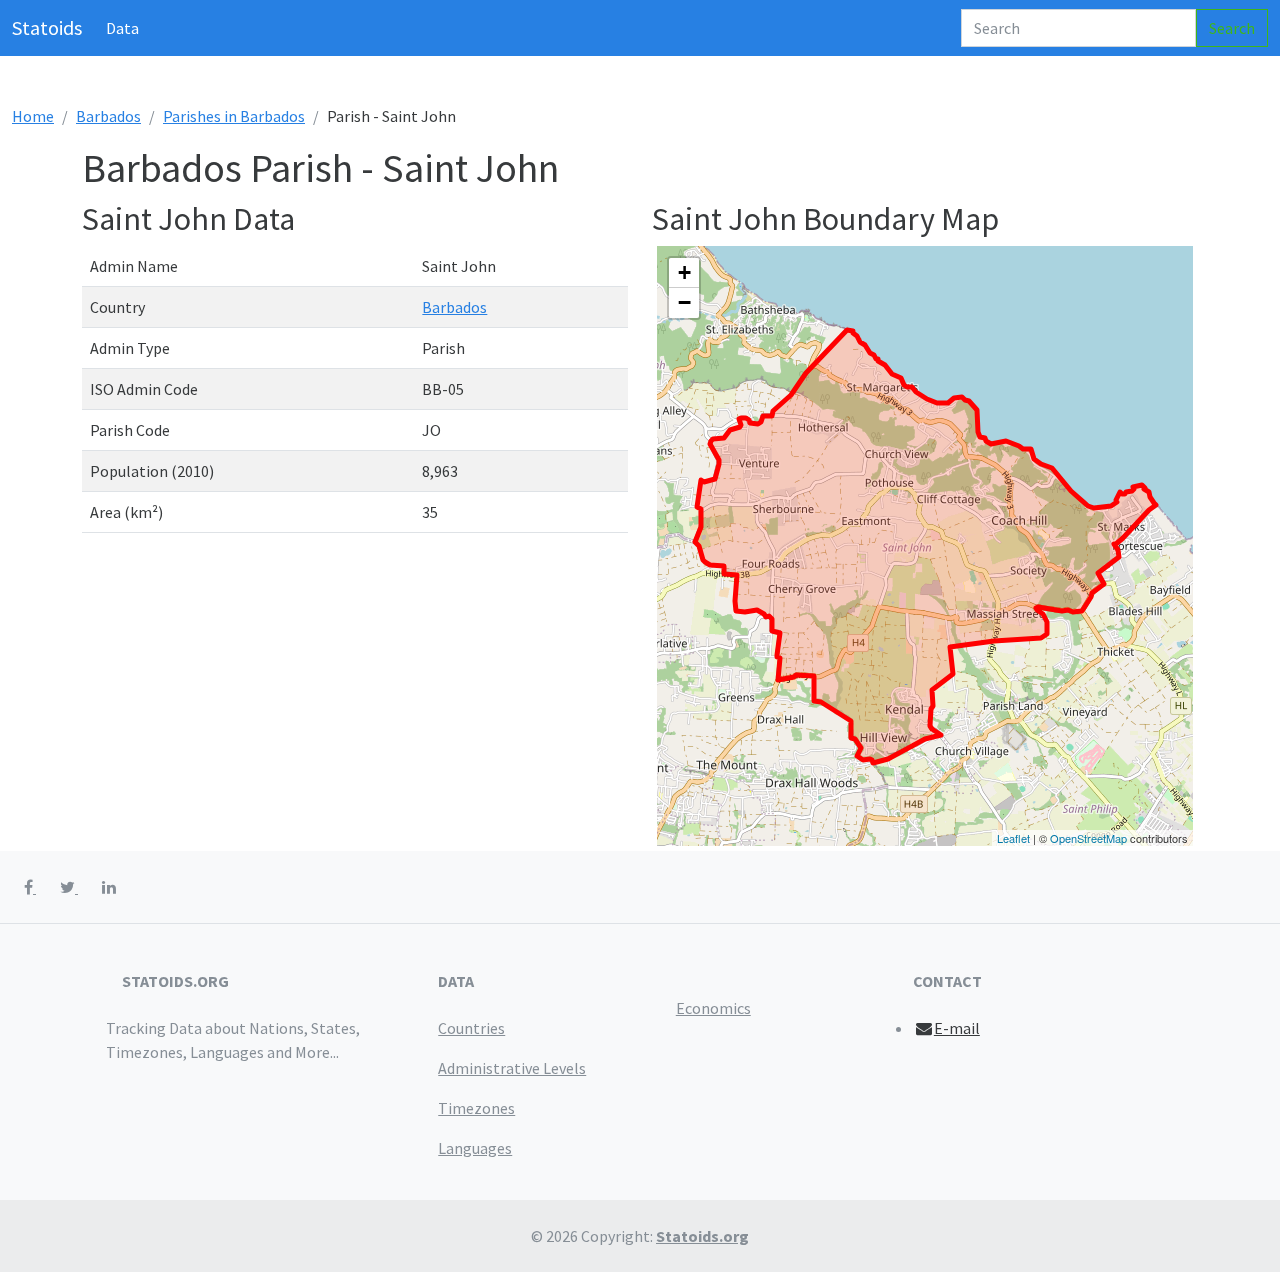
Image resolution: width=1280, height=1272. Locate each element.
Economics (713, 1008)
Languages (475, 1148)
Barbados (108, 116)
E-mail (957, 1028)
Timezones (476, 1108)
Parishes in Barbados (234, 116)
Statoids (47, 27)
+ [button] (684, 272)
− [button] (684, 302)
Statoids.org (702, 1236)
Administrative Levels (512, 1068)
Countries (471, 1028)
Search (1232, 28)
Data (122, 28)
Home (33, 116)
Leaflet (1013, 838)
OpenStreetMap (1088, 838)
